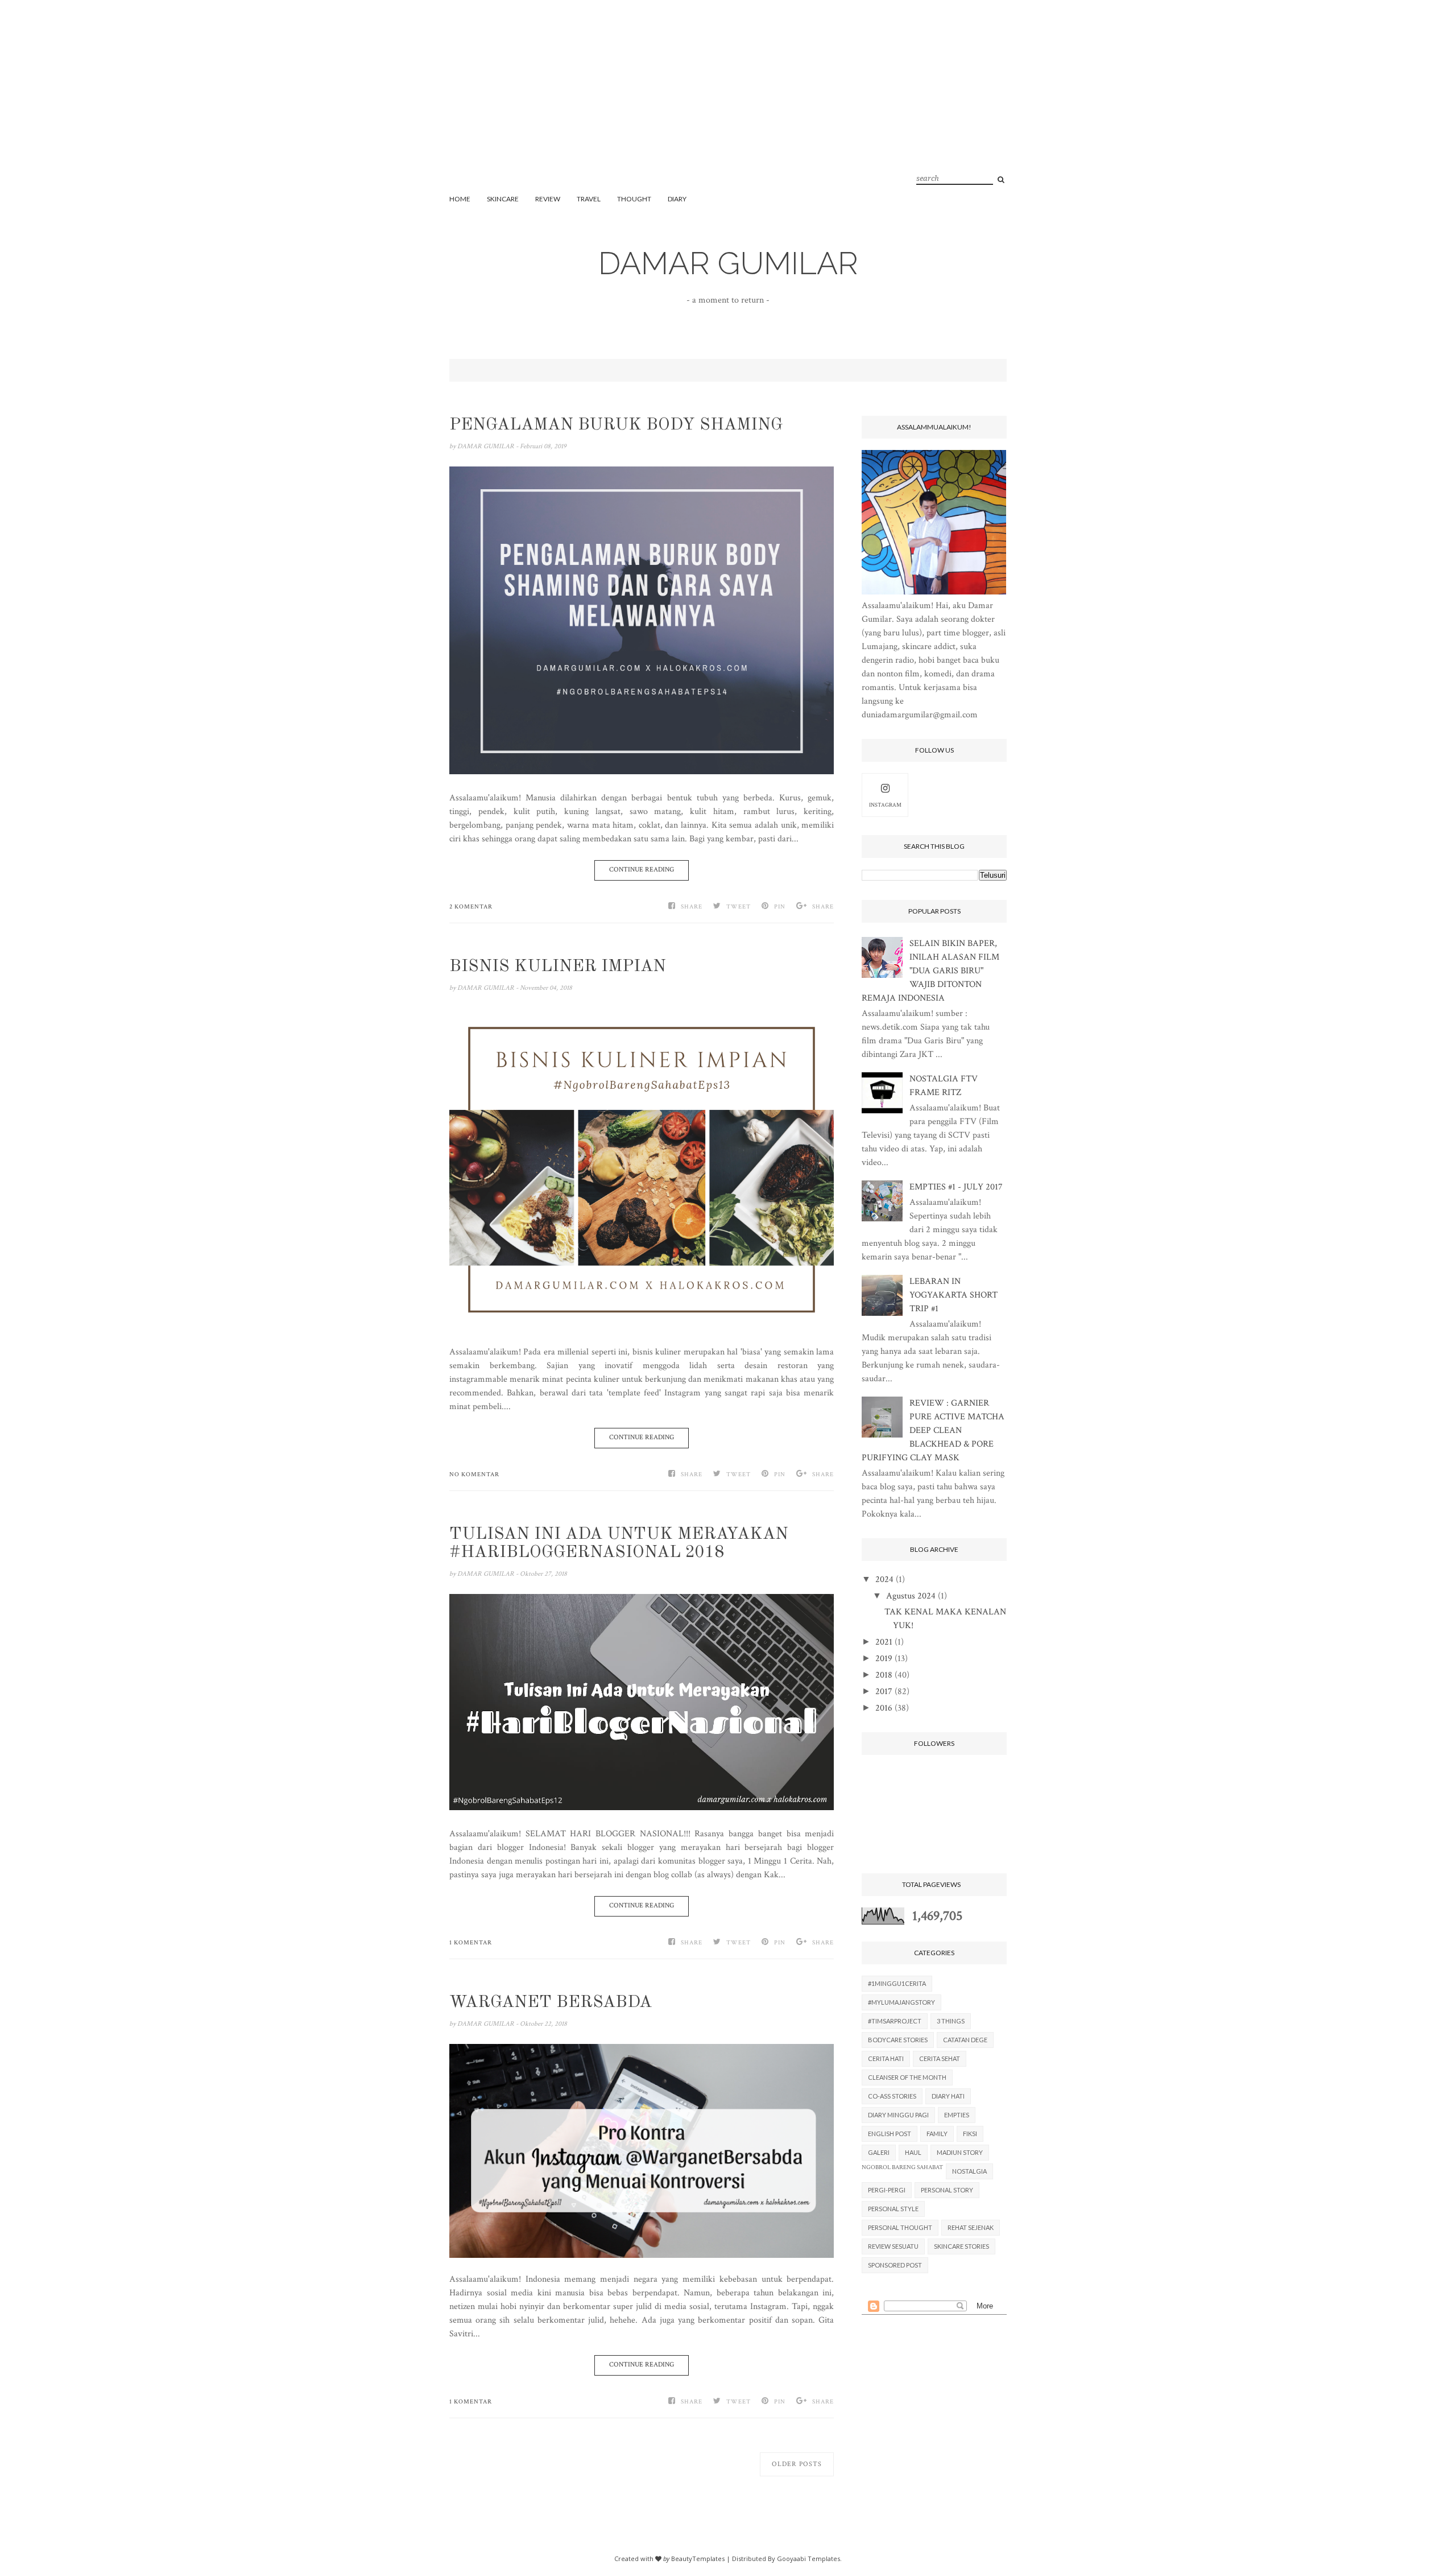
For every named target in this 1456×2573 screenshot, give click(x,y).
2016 (884, 1708)
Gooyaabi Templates (808, 2558)
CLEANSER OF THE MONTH (907, 2077)
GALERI (879, 2152)
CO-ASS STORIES (892, 2096)
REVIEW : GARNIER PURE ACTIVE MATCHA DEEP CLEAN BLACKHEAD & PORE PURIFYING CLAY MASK (933, 1430)
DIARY (677, 199)
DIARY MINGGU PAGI (898, 2115)
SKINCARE (503, 199)
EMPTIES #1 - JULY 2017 (956, 1187)
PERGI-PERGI (887, 2190)
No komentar (474, 1475)
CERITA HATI (886, 2058)
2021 (884, 1642)
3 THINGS (951, 2021)
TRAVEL (589, 199)
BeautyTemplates (698, 2558)
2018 (884, 1675)
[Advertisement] (728, 108)
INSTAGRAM (885, 805)
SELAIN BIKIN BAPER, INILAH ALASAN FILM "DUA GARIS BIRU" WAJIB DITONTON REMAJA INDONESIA (930, 971)
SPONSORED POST (895, 2265)
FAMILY (937, 2134)
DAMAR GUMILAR (728, 263)
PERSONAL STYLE (893, 2209)
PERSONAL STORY (947, 2190)
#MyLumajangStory (901, 2002)
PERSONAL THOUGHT (900, 2227)
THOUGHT (634, 199)
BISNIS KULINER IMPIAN (558, 967)
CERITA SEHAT (940, 2058)
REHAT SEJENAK (971, 2227)
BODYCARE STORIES (898, 2040)
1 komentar (471, 1943)
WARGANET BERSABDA (551, 2002)
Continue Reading (642, 870)
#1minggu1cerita (897, 1983)
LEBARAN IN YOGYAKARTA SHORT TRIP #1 (954, 1295)
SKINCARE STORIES (961, 2246)
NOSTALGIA (969, 2171)
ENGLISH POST (890, 2134)
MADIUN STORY (960, 2152)
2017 (884, 1692)
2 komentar (471, 907)
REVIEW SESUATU (893, 2246)
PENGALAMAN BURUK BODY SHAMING (616, 425)
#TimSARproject (895, 2021)
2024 (884, 1579)
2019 (884, 1659)
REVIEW (548, 199)
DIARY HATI (948, 2096)
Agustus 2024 (911, 1596)
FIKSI (970, 2134)
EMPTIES (957, 2115)
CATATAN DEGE (965, 2040)
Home (460, 199)
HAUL (913, 2152)
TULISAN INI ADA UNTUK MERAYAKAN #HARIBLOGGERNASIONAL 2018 (619, 1543)
